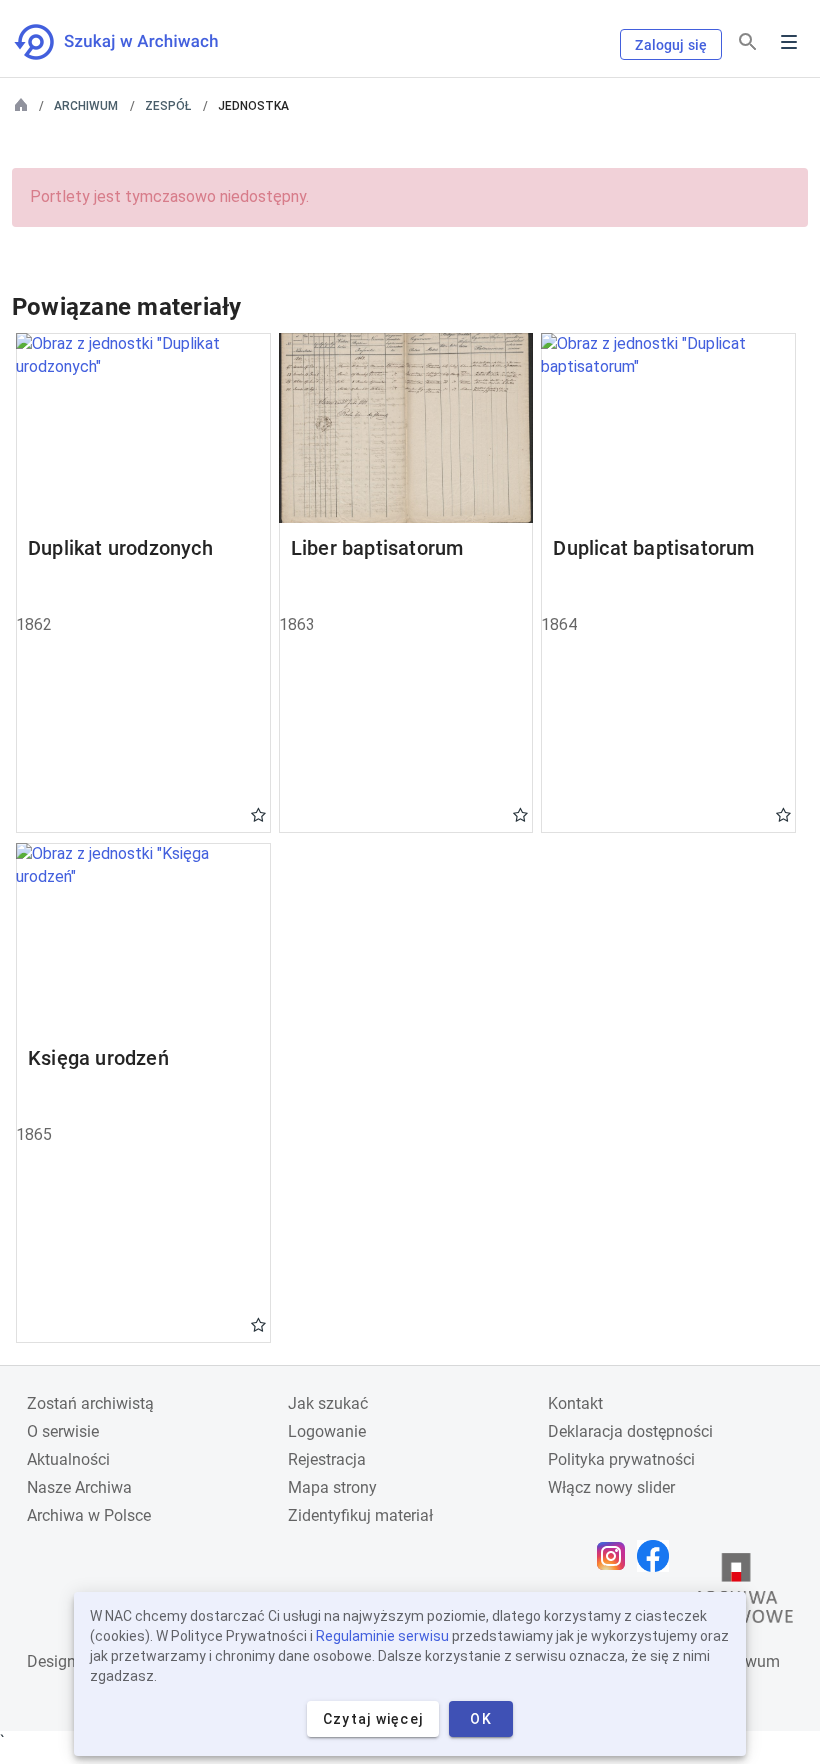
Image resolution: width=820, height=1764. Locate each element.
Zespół (168, 106)
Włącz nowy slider (611, 1487)
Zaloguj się (671, 45)
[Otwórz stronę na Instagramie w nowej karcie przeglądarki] (616, 1556)
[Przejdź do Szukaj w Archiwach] (134, 42)
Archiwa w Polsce (89, 1515)
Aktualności (68, 1459)
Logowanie (327, 1431)
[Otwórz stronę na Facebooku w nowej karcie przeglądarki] (658, 1556)
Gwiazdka (258, 814)
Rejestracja (327, 1459)
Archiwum (86, 106)
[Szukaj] (748, 42)
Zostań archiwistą (90, 1403)
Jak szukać (328, 1403)
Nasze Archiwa (79, 1487)
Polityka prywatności (621, 1459)
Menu (789, 42)
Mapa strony (332, 1487)
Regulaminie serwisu (382, 1636)
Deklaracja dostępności (630, 1431)
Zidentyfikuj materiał (360, 1515)
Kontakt (575, 1403)
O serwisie (63, 1431)
